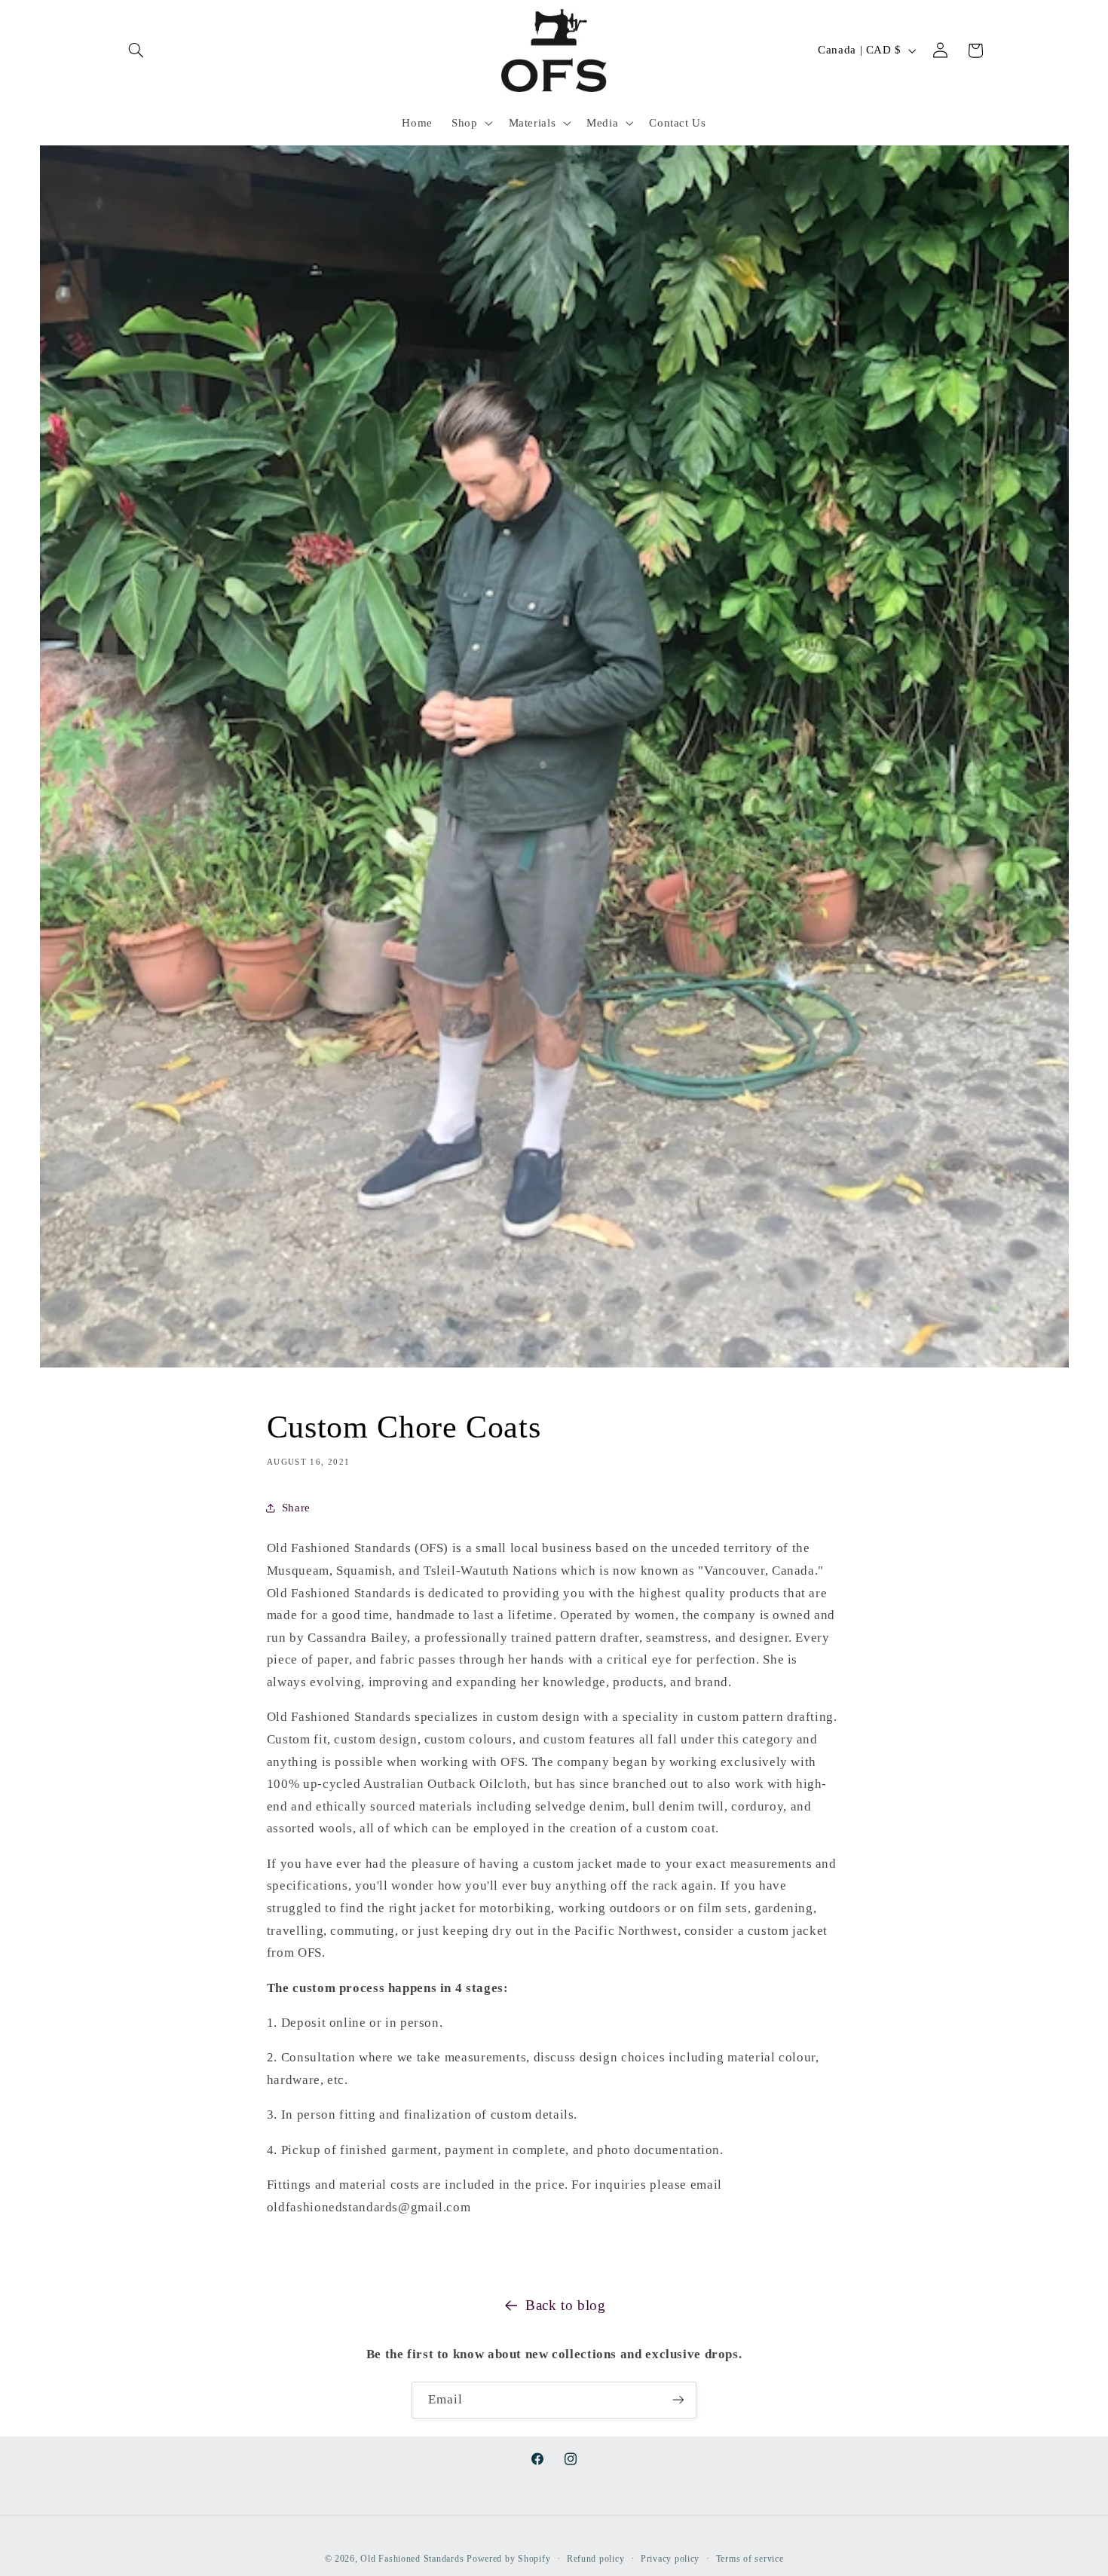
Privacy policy (670, 2559)
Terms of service (750, 2559)
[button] (136, 50)
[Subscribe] (678, 2400)
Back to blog (566, 2305)
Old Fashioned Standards (412, 2559)
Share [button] (296, 1508)
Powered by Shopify (508, 2559)
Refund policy (596, 2559)
